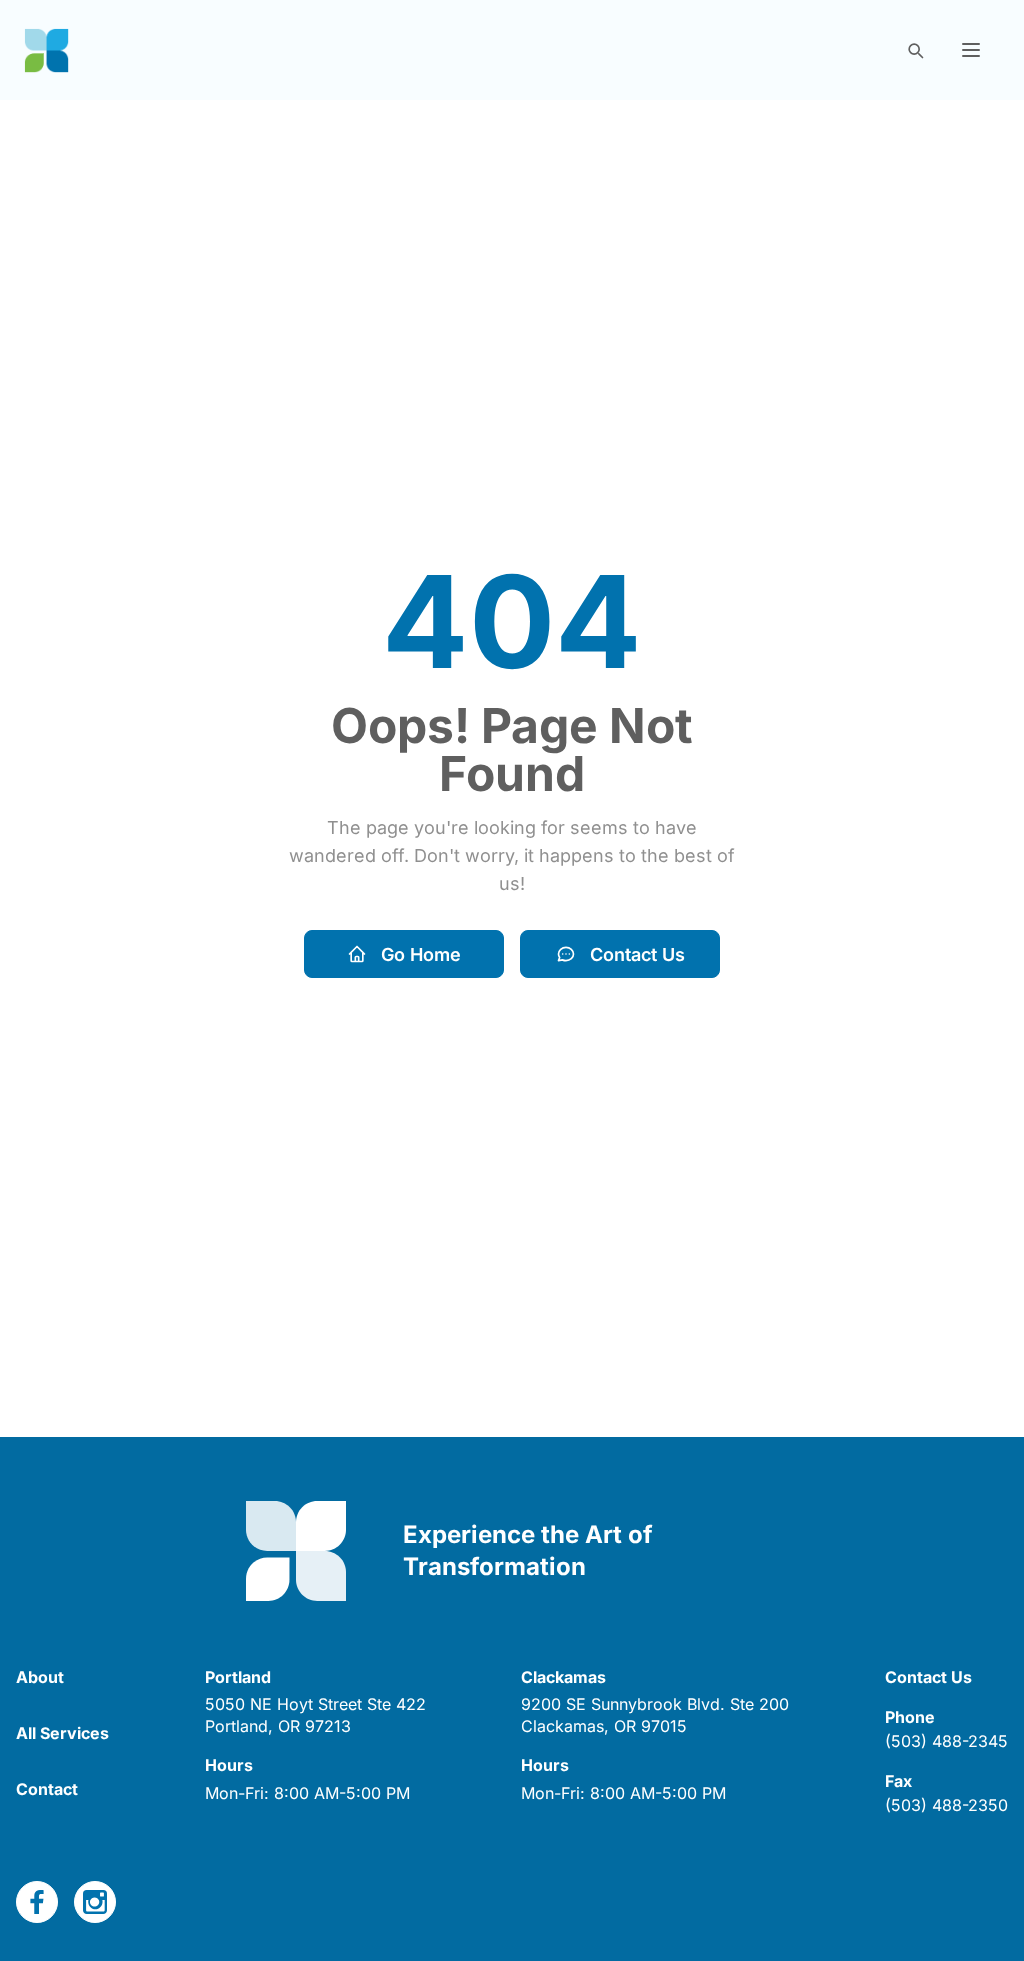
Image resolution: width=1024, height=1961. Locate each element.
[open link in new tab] (37, 1902)
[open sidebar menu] (971, 50)
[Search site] (915, 50)
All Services (62, 1733)
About (40, 1677)
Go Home (421, 954)
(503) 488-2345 (946, 1741)
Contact (47, 1789)
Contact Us (637, 954)
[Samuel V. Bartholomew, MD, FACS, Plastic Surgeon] (46, 50)
